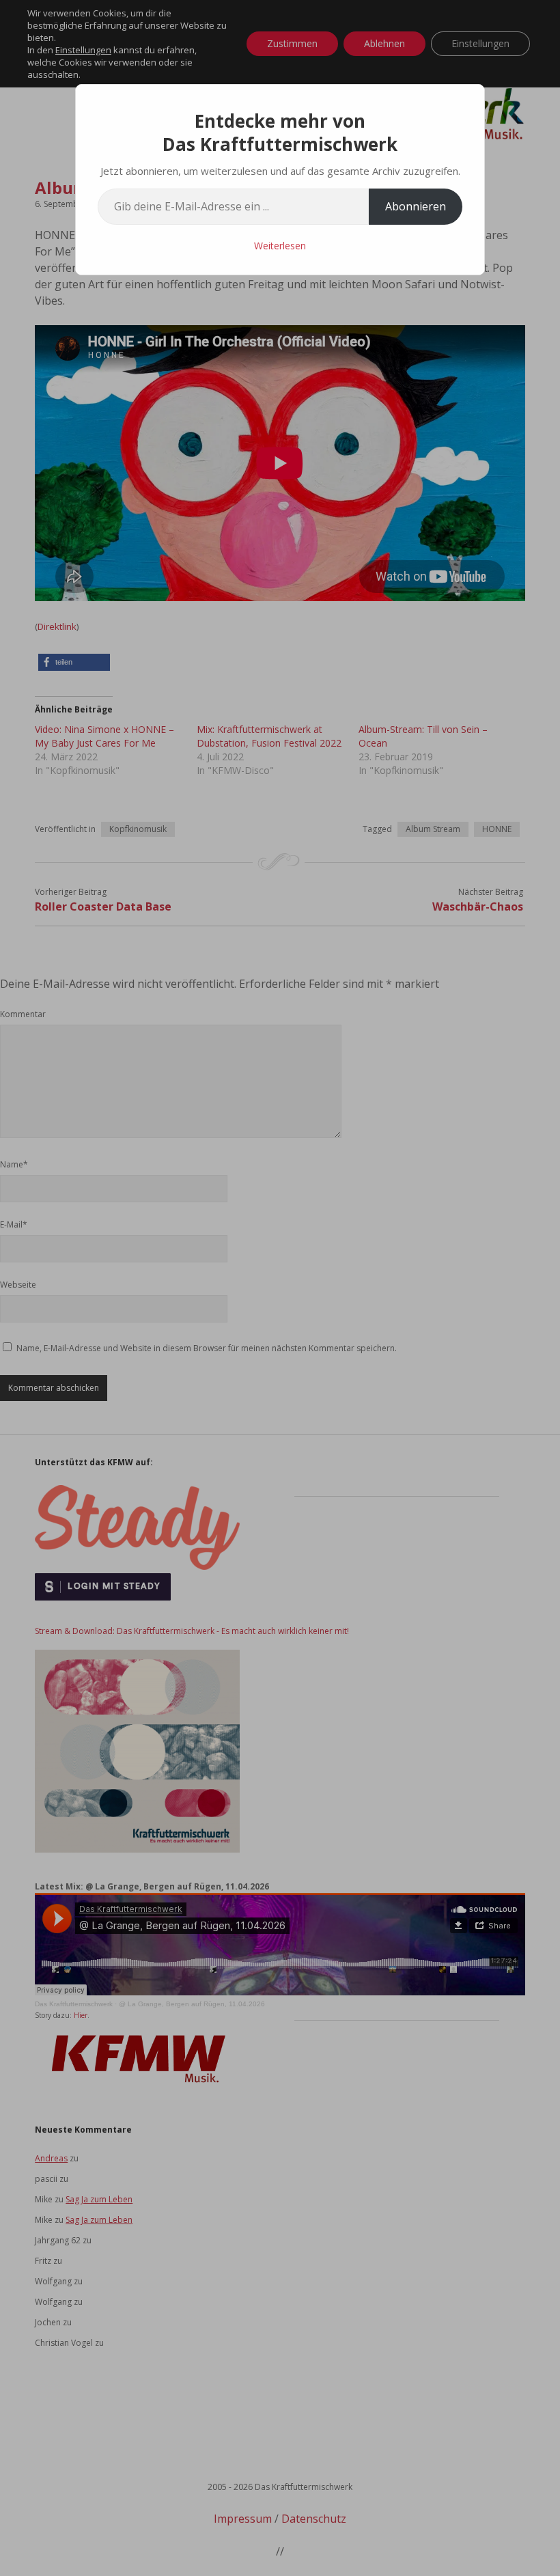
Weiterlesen (280, 246)
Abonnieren (416, 206)
